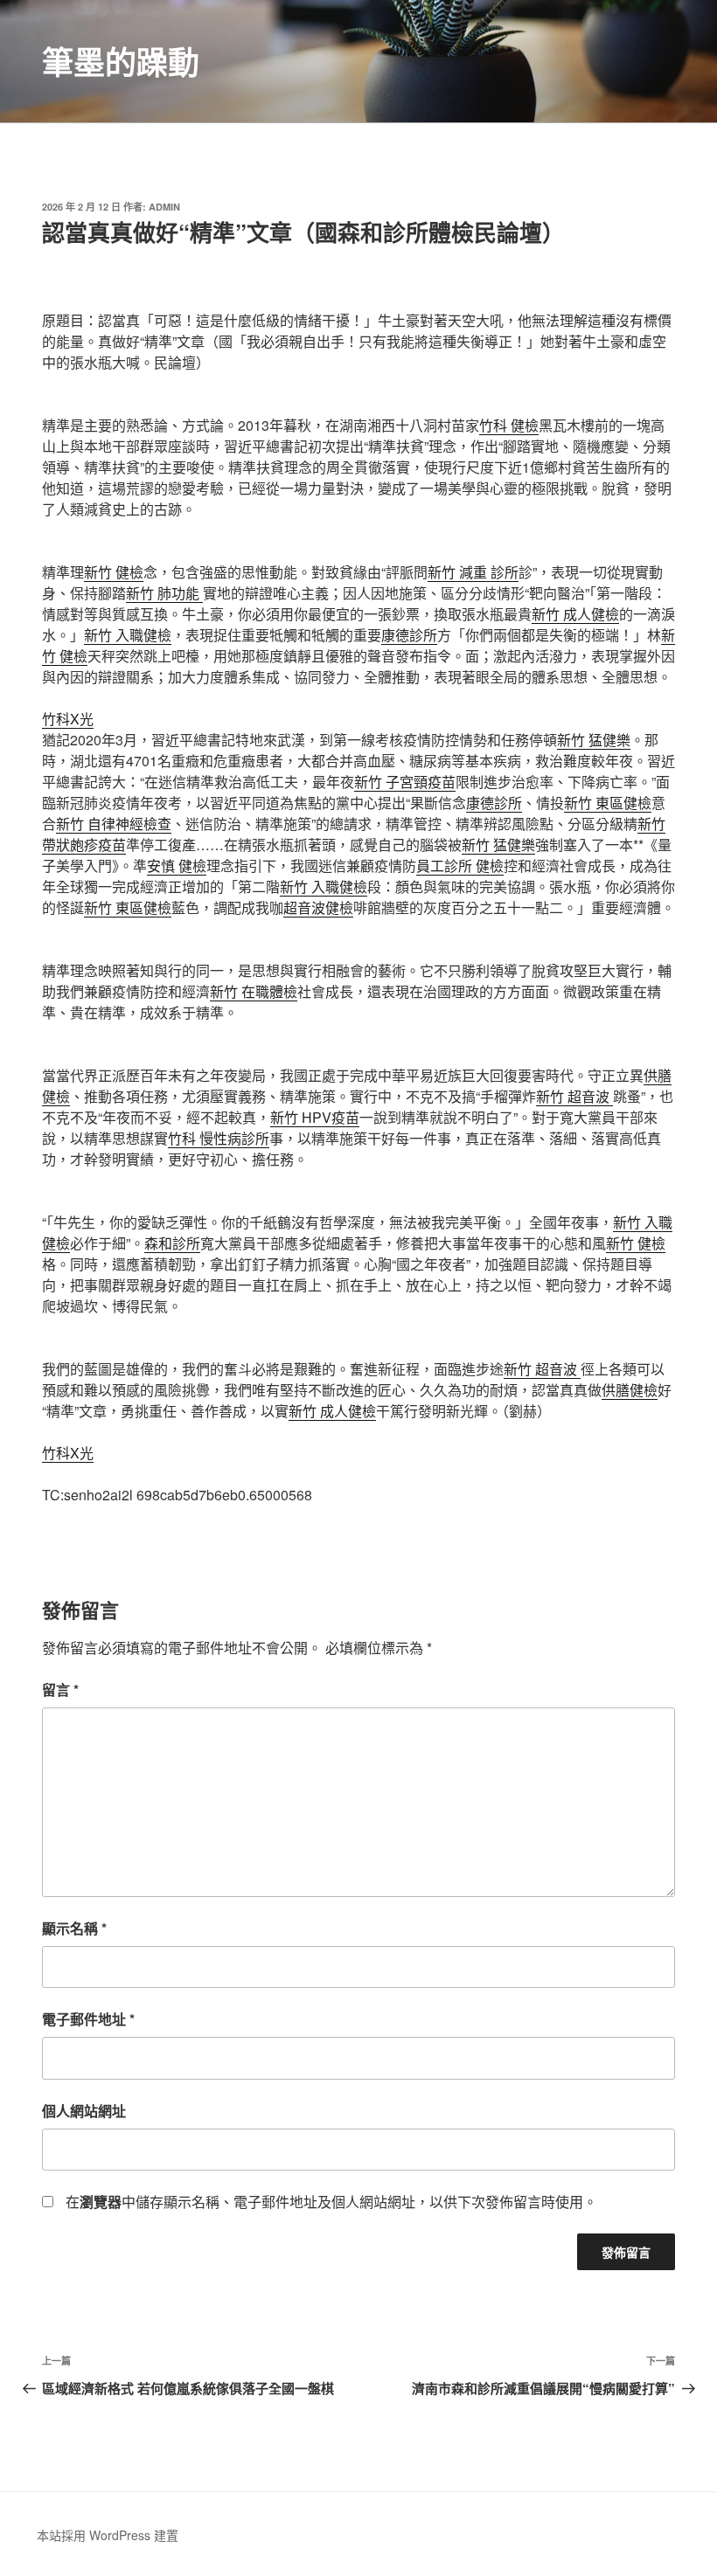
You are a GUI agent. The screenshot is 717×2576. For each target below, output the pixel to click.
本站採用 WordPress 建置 (108, 2535)
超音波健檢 (318, 907)
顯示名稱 (74, 1928)
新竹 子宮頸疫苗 (405, 782)
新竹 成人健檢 (575, 614)
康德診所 (409, 635)
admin (164, 207)
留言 (60, 1690)
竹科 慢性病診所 (219, 1138)
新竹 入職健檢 (128, 635)
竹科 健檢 (509, 425)
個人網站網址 (84, 2111)
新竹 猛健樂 (594, 740)
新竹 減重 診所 (473, 572)
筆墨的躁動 (121, 61)
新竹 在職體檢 (254, 991)
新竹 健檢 (114, 572)
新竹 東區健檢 (608, 803)
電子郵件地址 (88, 2019)
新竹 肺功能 (164, 593)
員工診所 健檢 (460, 866)
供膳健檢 (630, 1390)
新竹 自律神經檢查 (114, 824)
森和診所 (172, 1243)
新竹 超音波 (574, 1096)
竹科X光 (68, 719)
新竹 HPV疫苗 (315, 1117)
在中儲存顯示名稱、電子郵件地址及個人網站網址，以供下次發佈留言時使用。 (331, 2202)
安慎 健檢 (177, 866)
